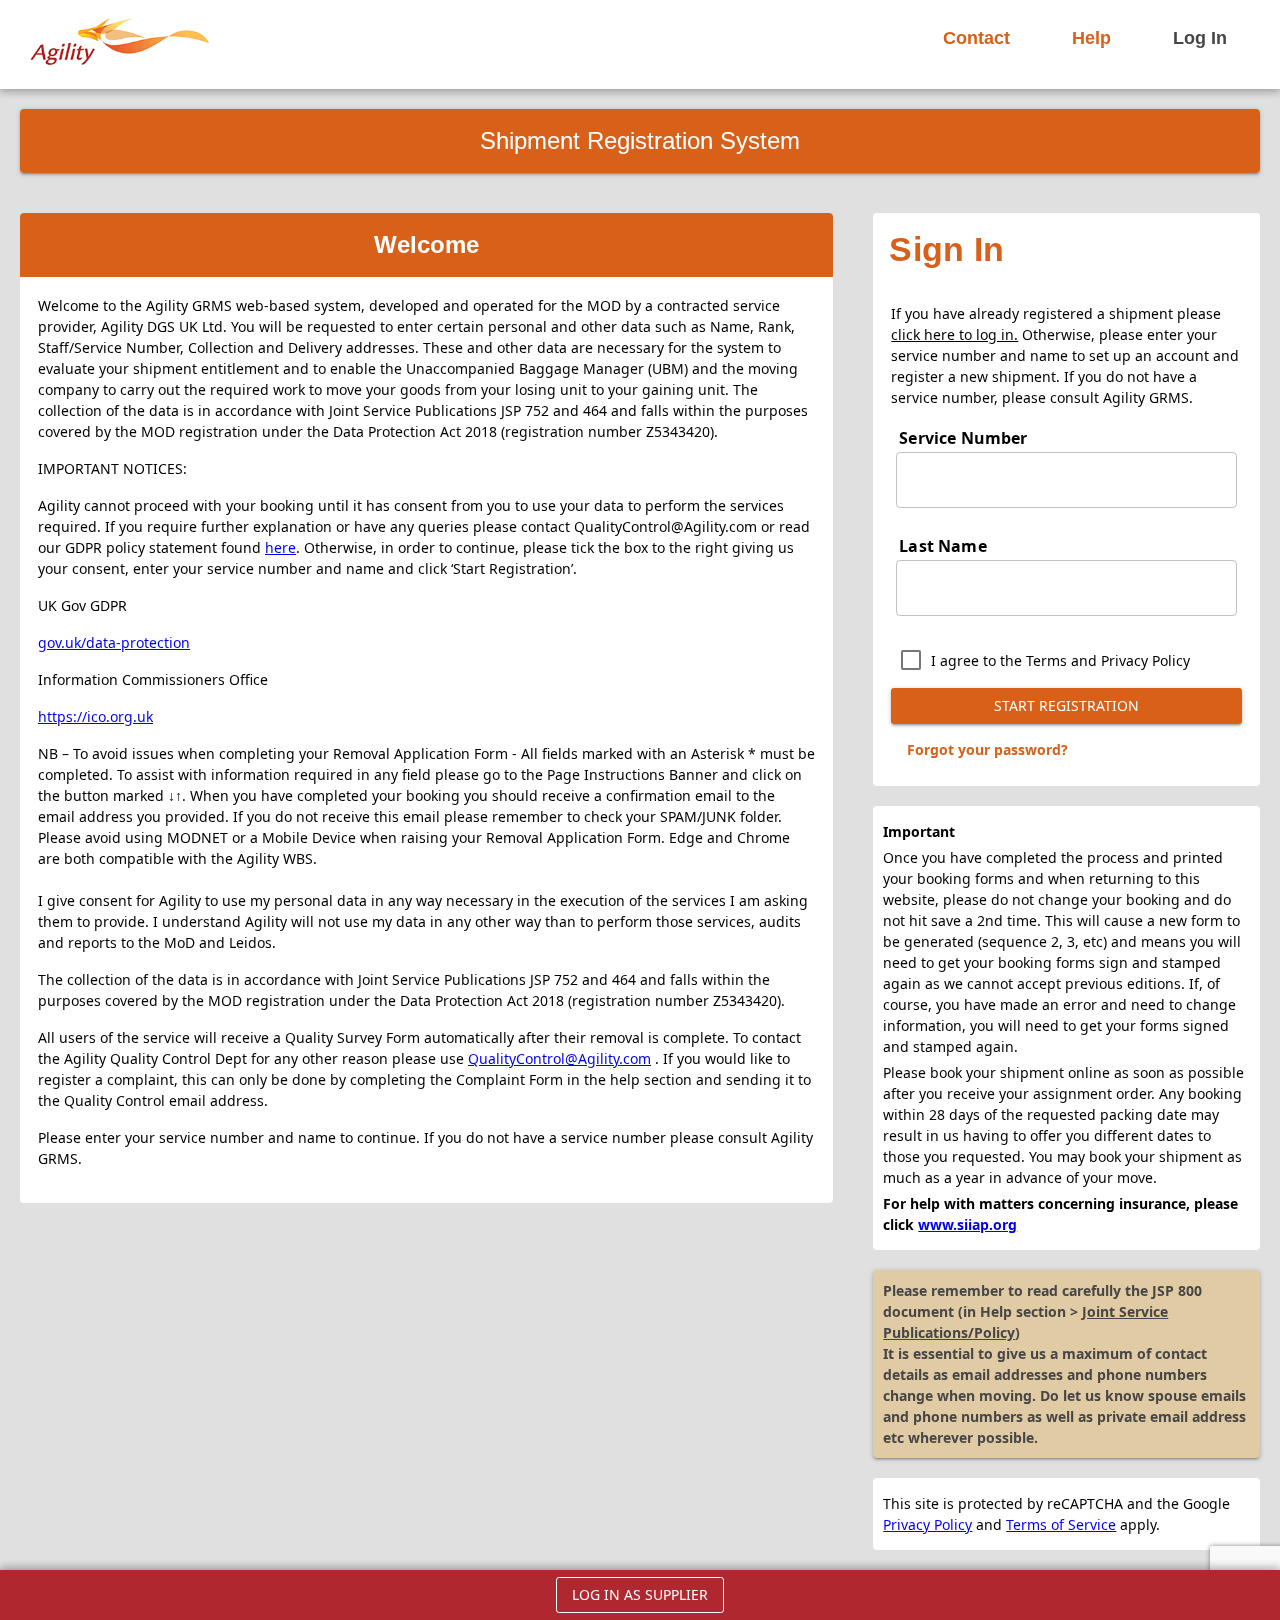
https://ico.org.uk (95, 716)
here (280, 547)
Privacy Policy (927, 1524)
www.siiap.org (967, 1224)
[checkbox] (1040, 660)
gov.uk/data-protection (114, 642)
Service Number (963, 438)
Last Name (942, 546)
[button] (976, 38)
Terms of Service (1061, 1524)
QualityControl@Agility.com (559, 1058)
